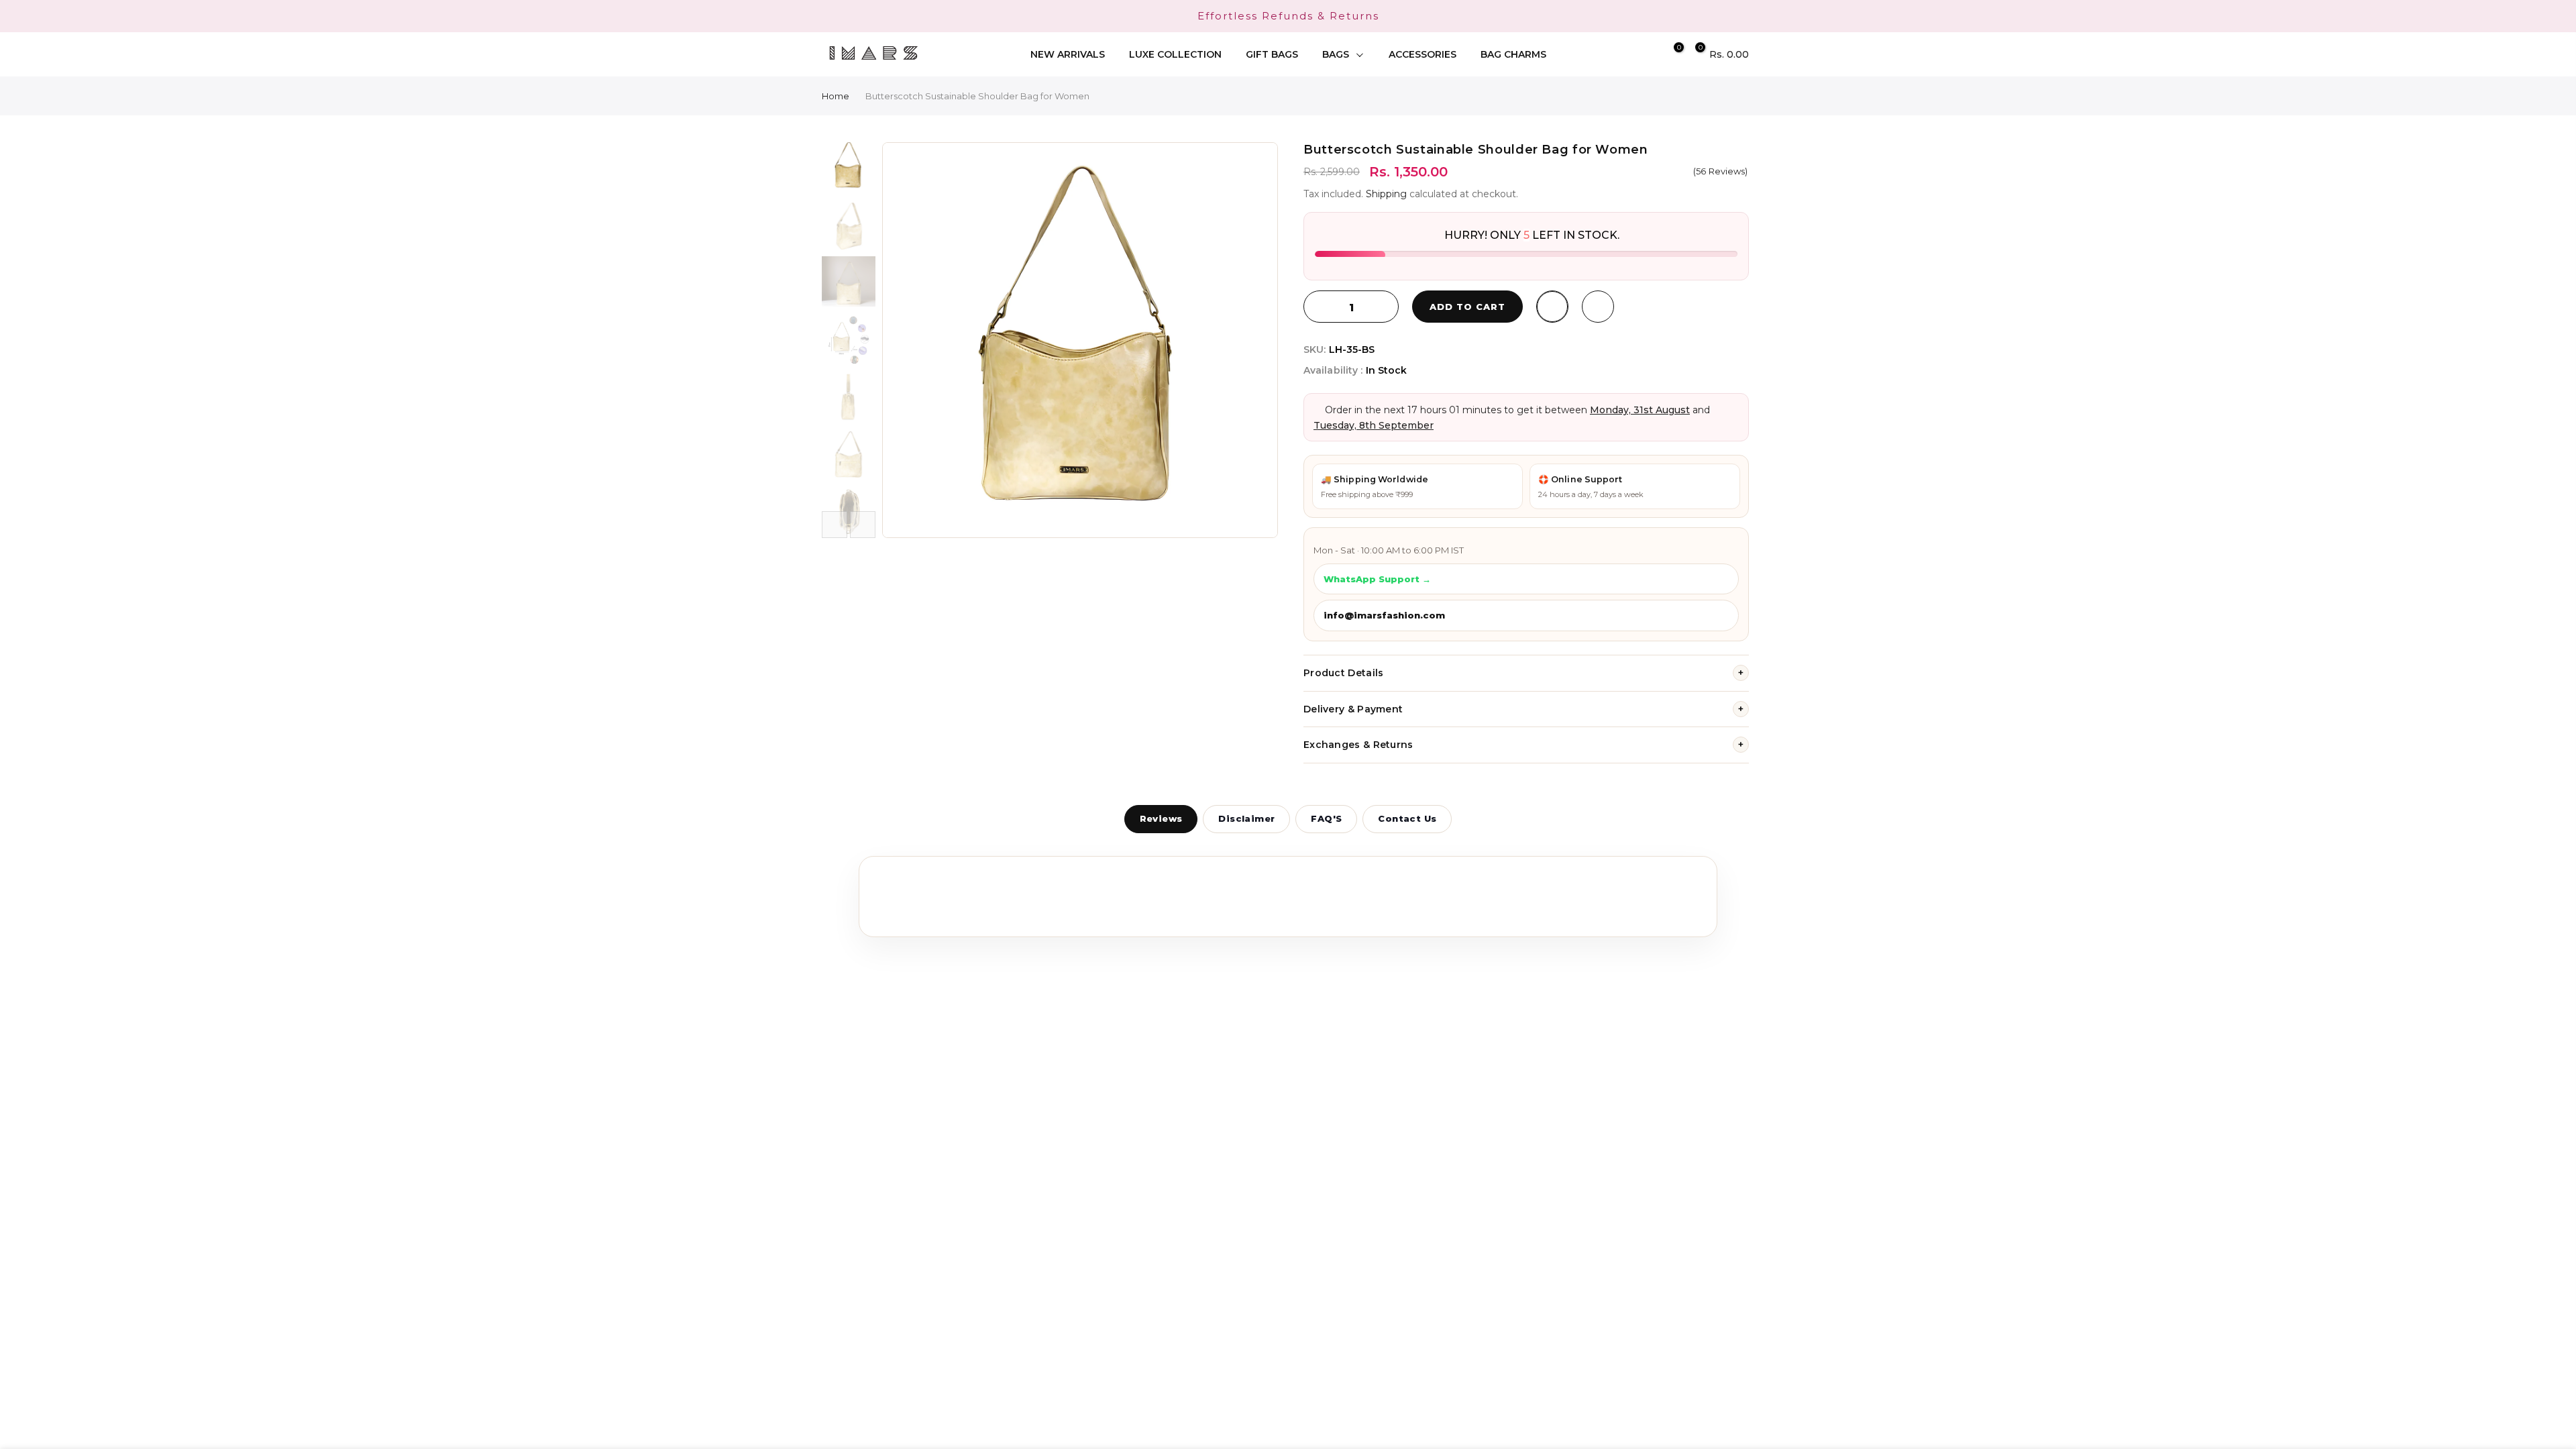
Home (836, 96)
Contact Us (1407, 818)
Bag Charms (1513, 54)
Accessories (1423, 54)
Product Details (1523, 673)
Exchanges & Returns (1523, 745)
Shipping (1386, 194)
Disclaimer (1246, 818)
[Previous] (906, 340)
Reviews (1161, 818)
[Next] (1254, 340)
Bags (1336, 54)
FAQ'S (1326, 818)
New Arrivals (1068, 54)
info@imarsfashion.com (1384, 615)
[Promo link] (1288, 16)
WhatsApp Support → (1377, 579)
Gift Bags (1272, 54)
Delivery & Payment (1523, 709)
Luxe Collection (1175, 54)
